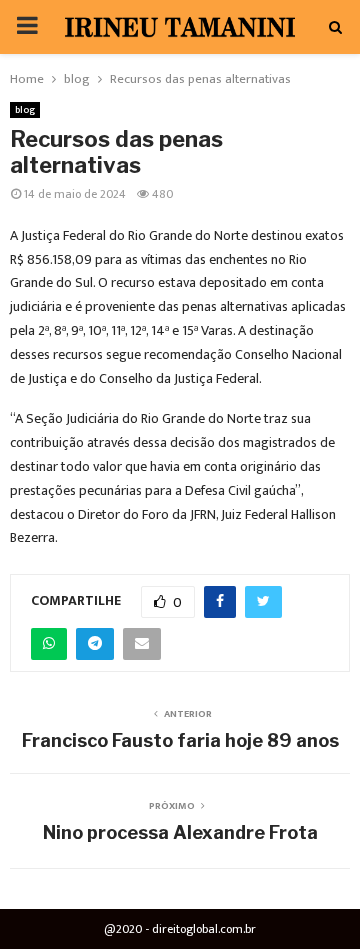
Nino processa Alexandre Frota (180, 832)
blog (25, 110)
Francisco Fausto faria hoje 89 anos (180, 740)
